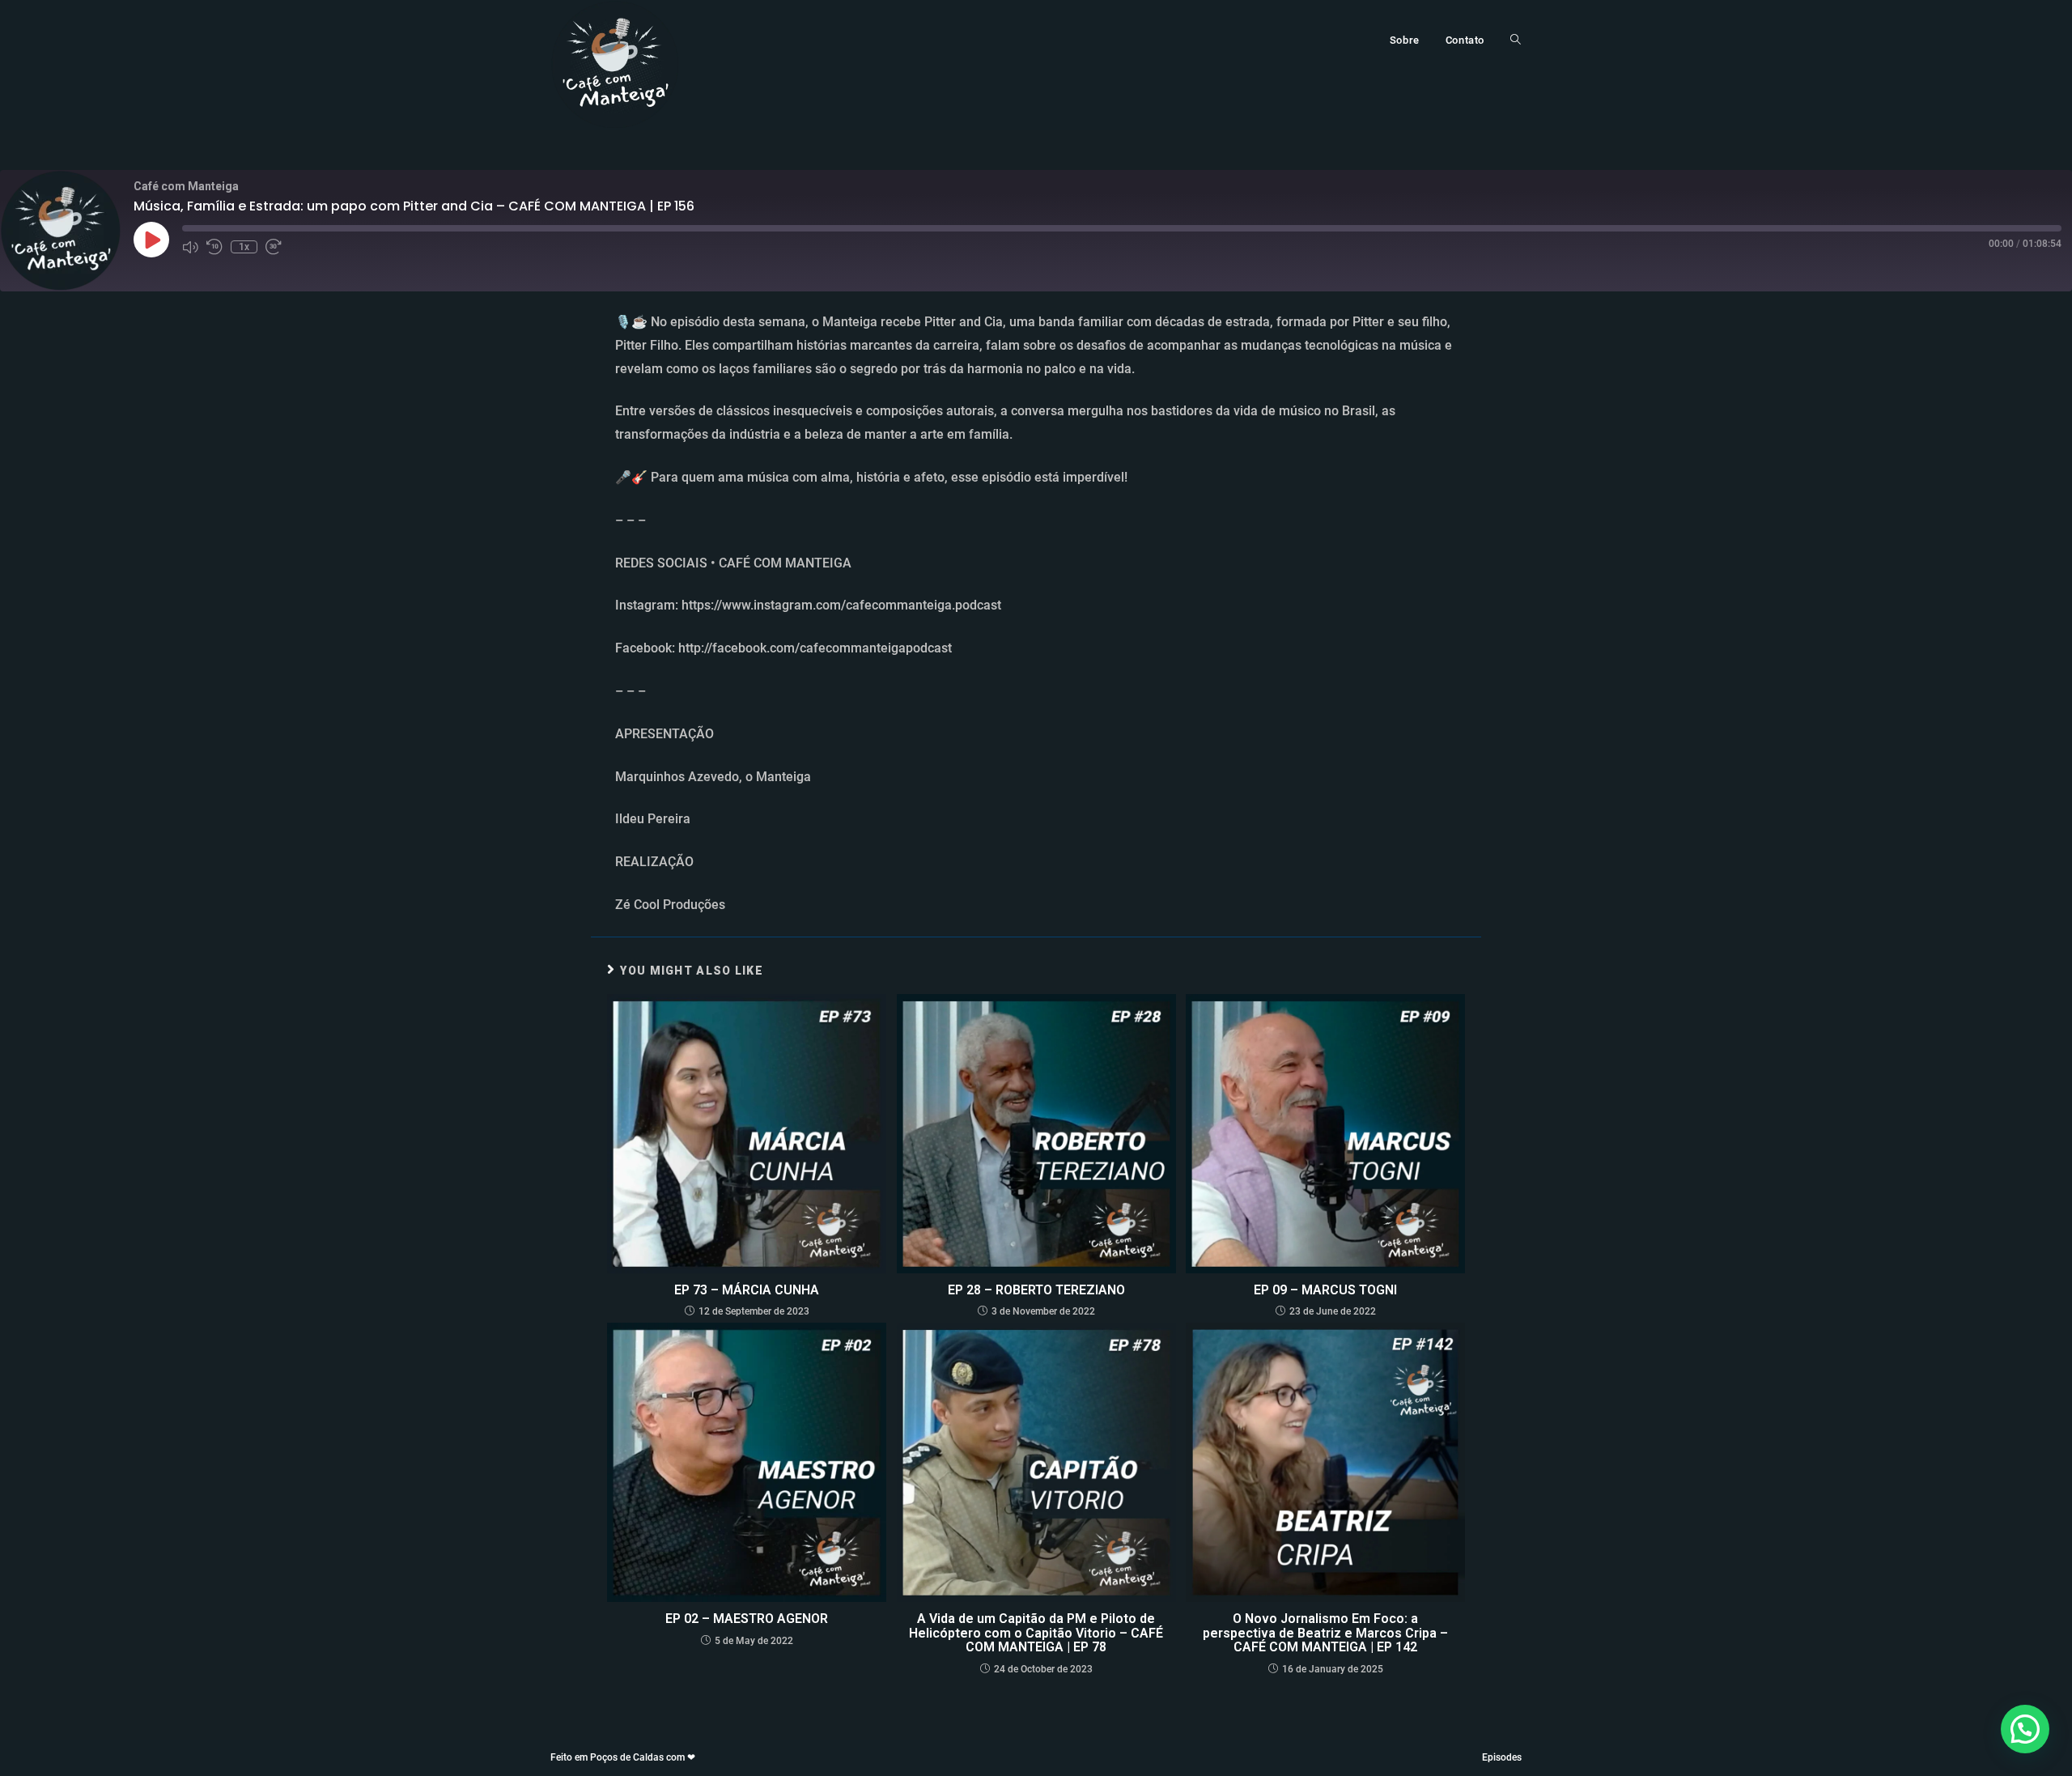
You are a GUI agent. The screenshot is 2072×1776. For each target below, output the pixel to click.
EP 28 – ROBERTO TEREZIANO (1036, 1290)
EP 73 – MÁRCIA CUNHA (747, 1290)
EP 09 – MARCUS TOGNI (1325, 1290)
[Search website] (1516, 40)
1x (244, 247)
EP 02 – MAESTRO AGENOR (747, 1619)
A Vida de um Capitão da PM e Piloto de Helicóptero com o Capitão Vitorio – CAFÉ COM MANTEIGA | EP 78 (1036, 1633)
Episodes (1502, 1757)
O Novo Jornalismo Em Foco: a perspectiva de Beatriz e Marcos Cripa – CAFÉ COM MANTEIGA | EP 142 (1325, 1633)
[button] (2025, 1729)
